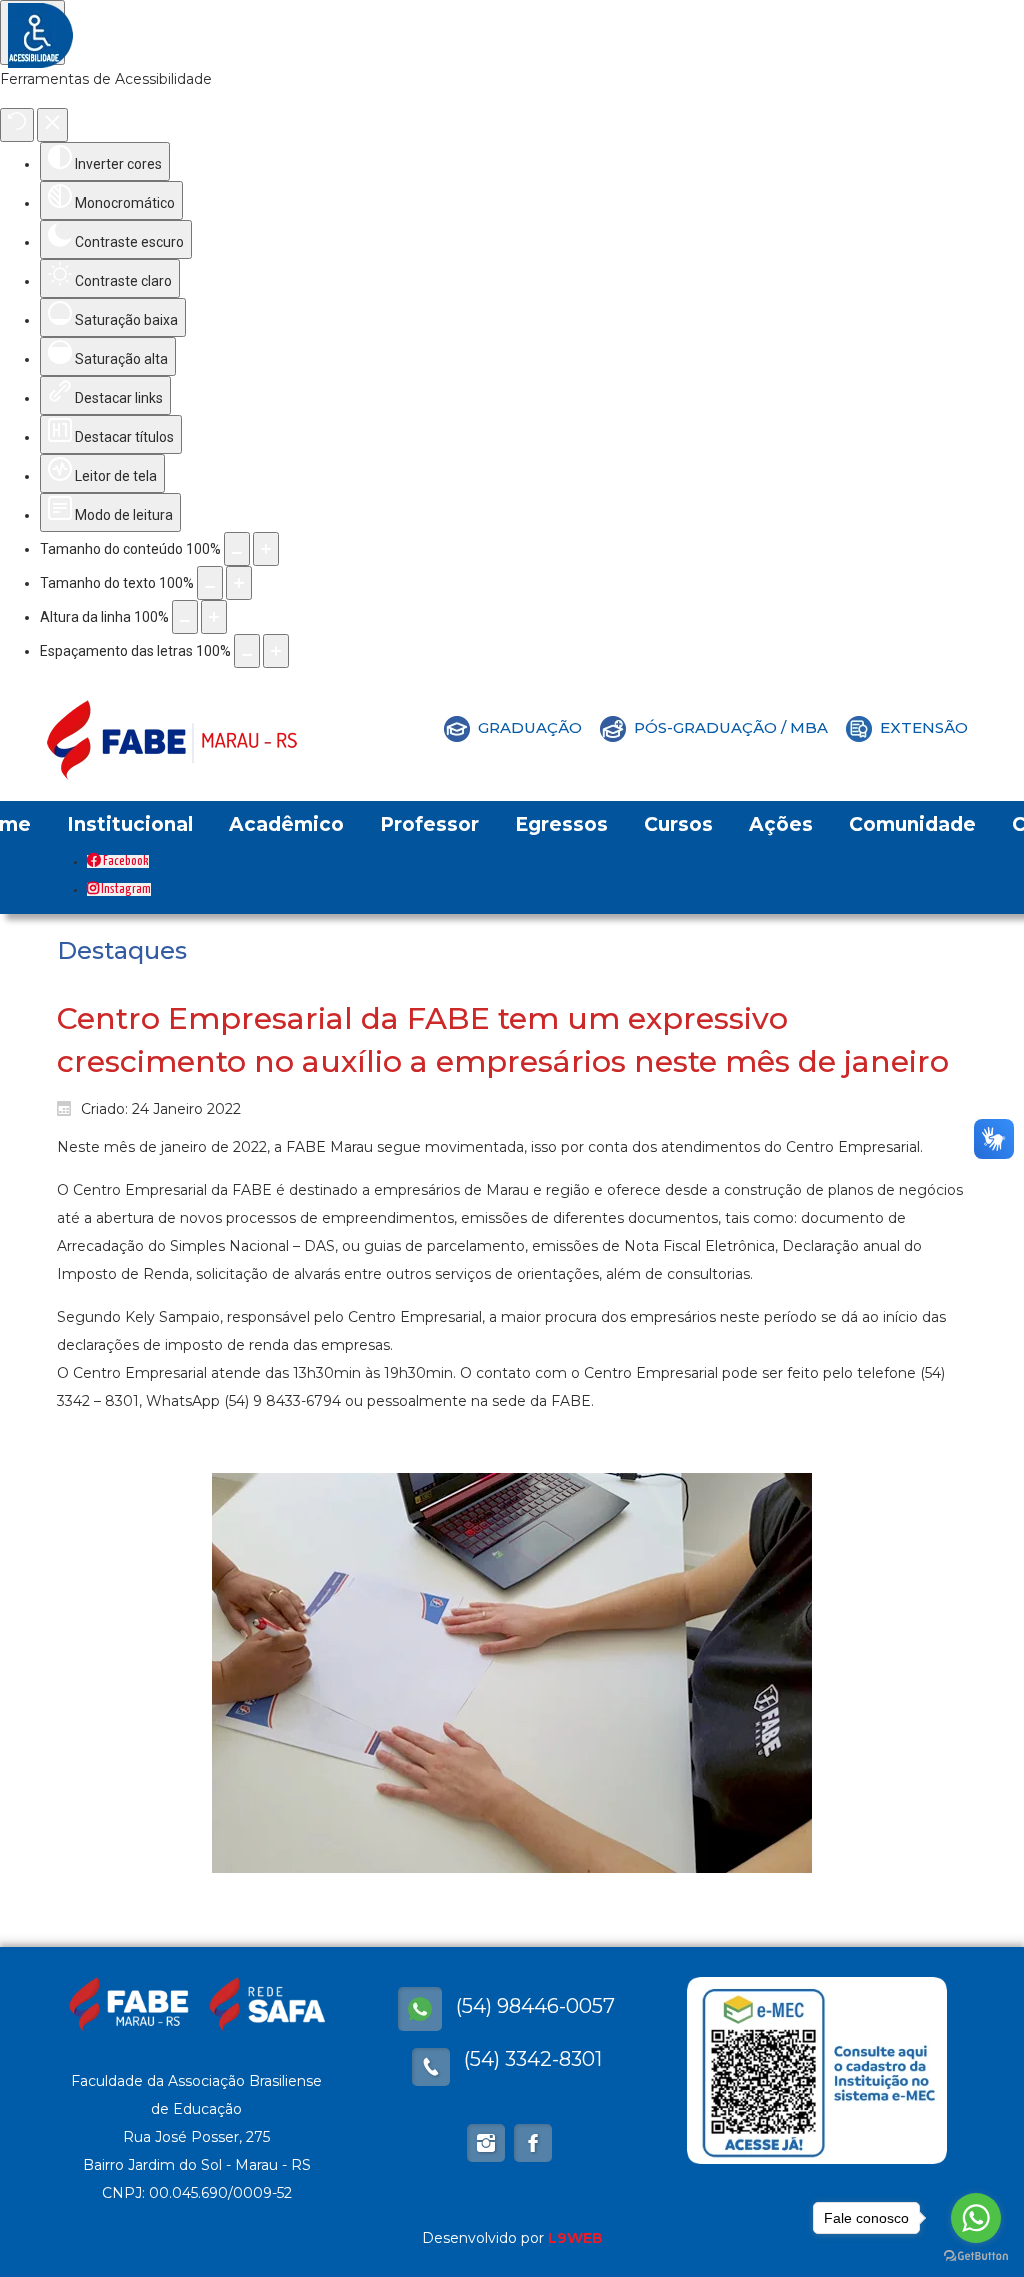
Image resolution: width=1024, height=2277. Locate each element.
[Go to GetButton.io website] (976, 2256)
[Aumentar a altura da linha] (214, 617)
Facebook (125, 861)
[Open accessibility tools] (32, 32)
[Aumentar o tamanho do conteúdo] (266, 549)
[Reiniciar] (17, 125)
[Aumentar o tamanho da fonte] (239, 583)
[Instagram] (486, 2143)
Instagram (125, 889)
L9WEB (575, 2238)
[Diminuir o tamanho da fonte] (210, 583)
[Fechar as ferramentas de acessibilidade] (52, 125)
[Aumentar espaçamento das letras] (276, 651)
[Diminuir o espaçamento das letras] (247, 651)
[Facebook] (420, 2009)
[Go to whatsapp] (976, 2218)
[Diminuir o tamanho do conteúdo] (237, 549)
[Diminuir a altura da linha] (185, 617)
